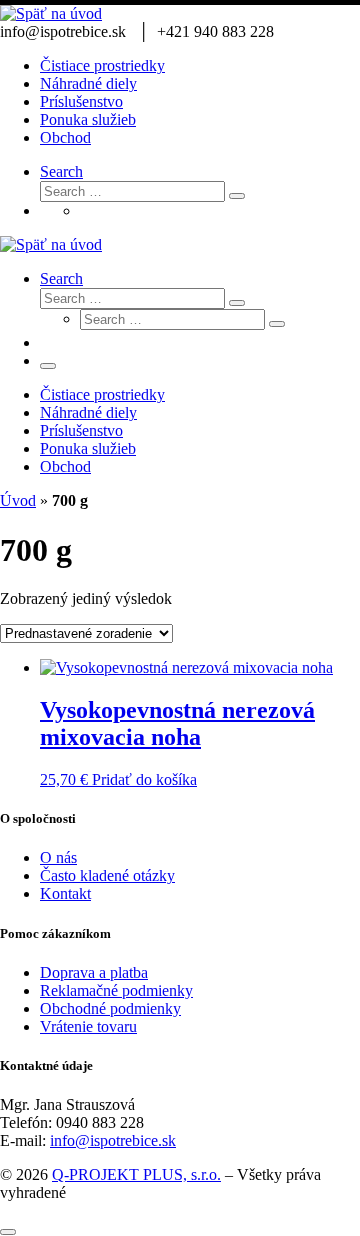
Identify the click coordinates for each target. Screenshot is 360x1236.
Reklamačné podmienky (116, 990)
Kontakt (65, 893)
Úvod (18, 500)
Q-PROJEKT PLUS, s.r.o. (136, 1174)
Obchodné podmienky (110, 1008)
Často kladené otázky (107, 875)
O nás (58, 857)
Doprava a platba (94, 972)
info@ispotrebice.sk (113, 1140)
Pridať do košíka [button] (144, 779)
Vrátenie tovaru (88, 1026)
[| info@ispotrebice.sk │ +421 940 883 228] (51, 13)
